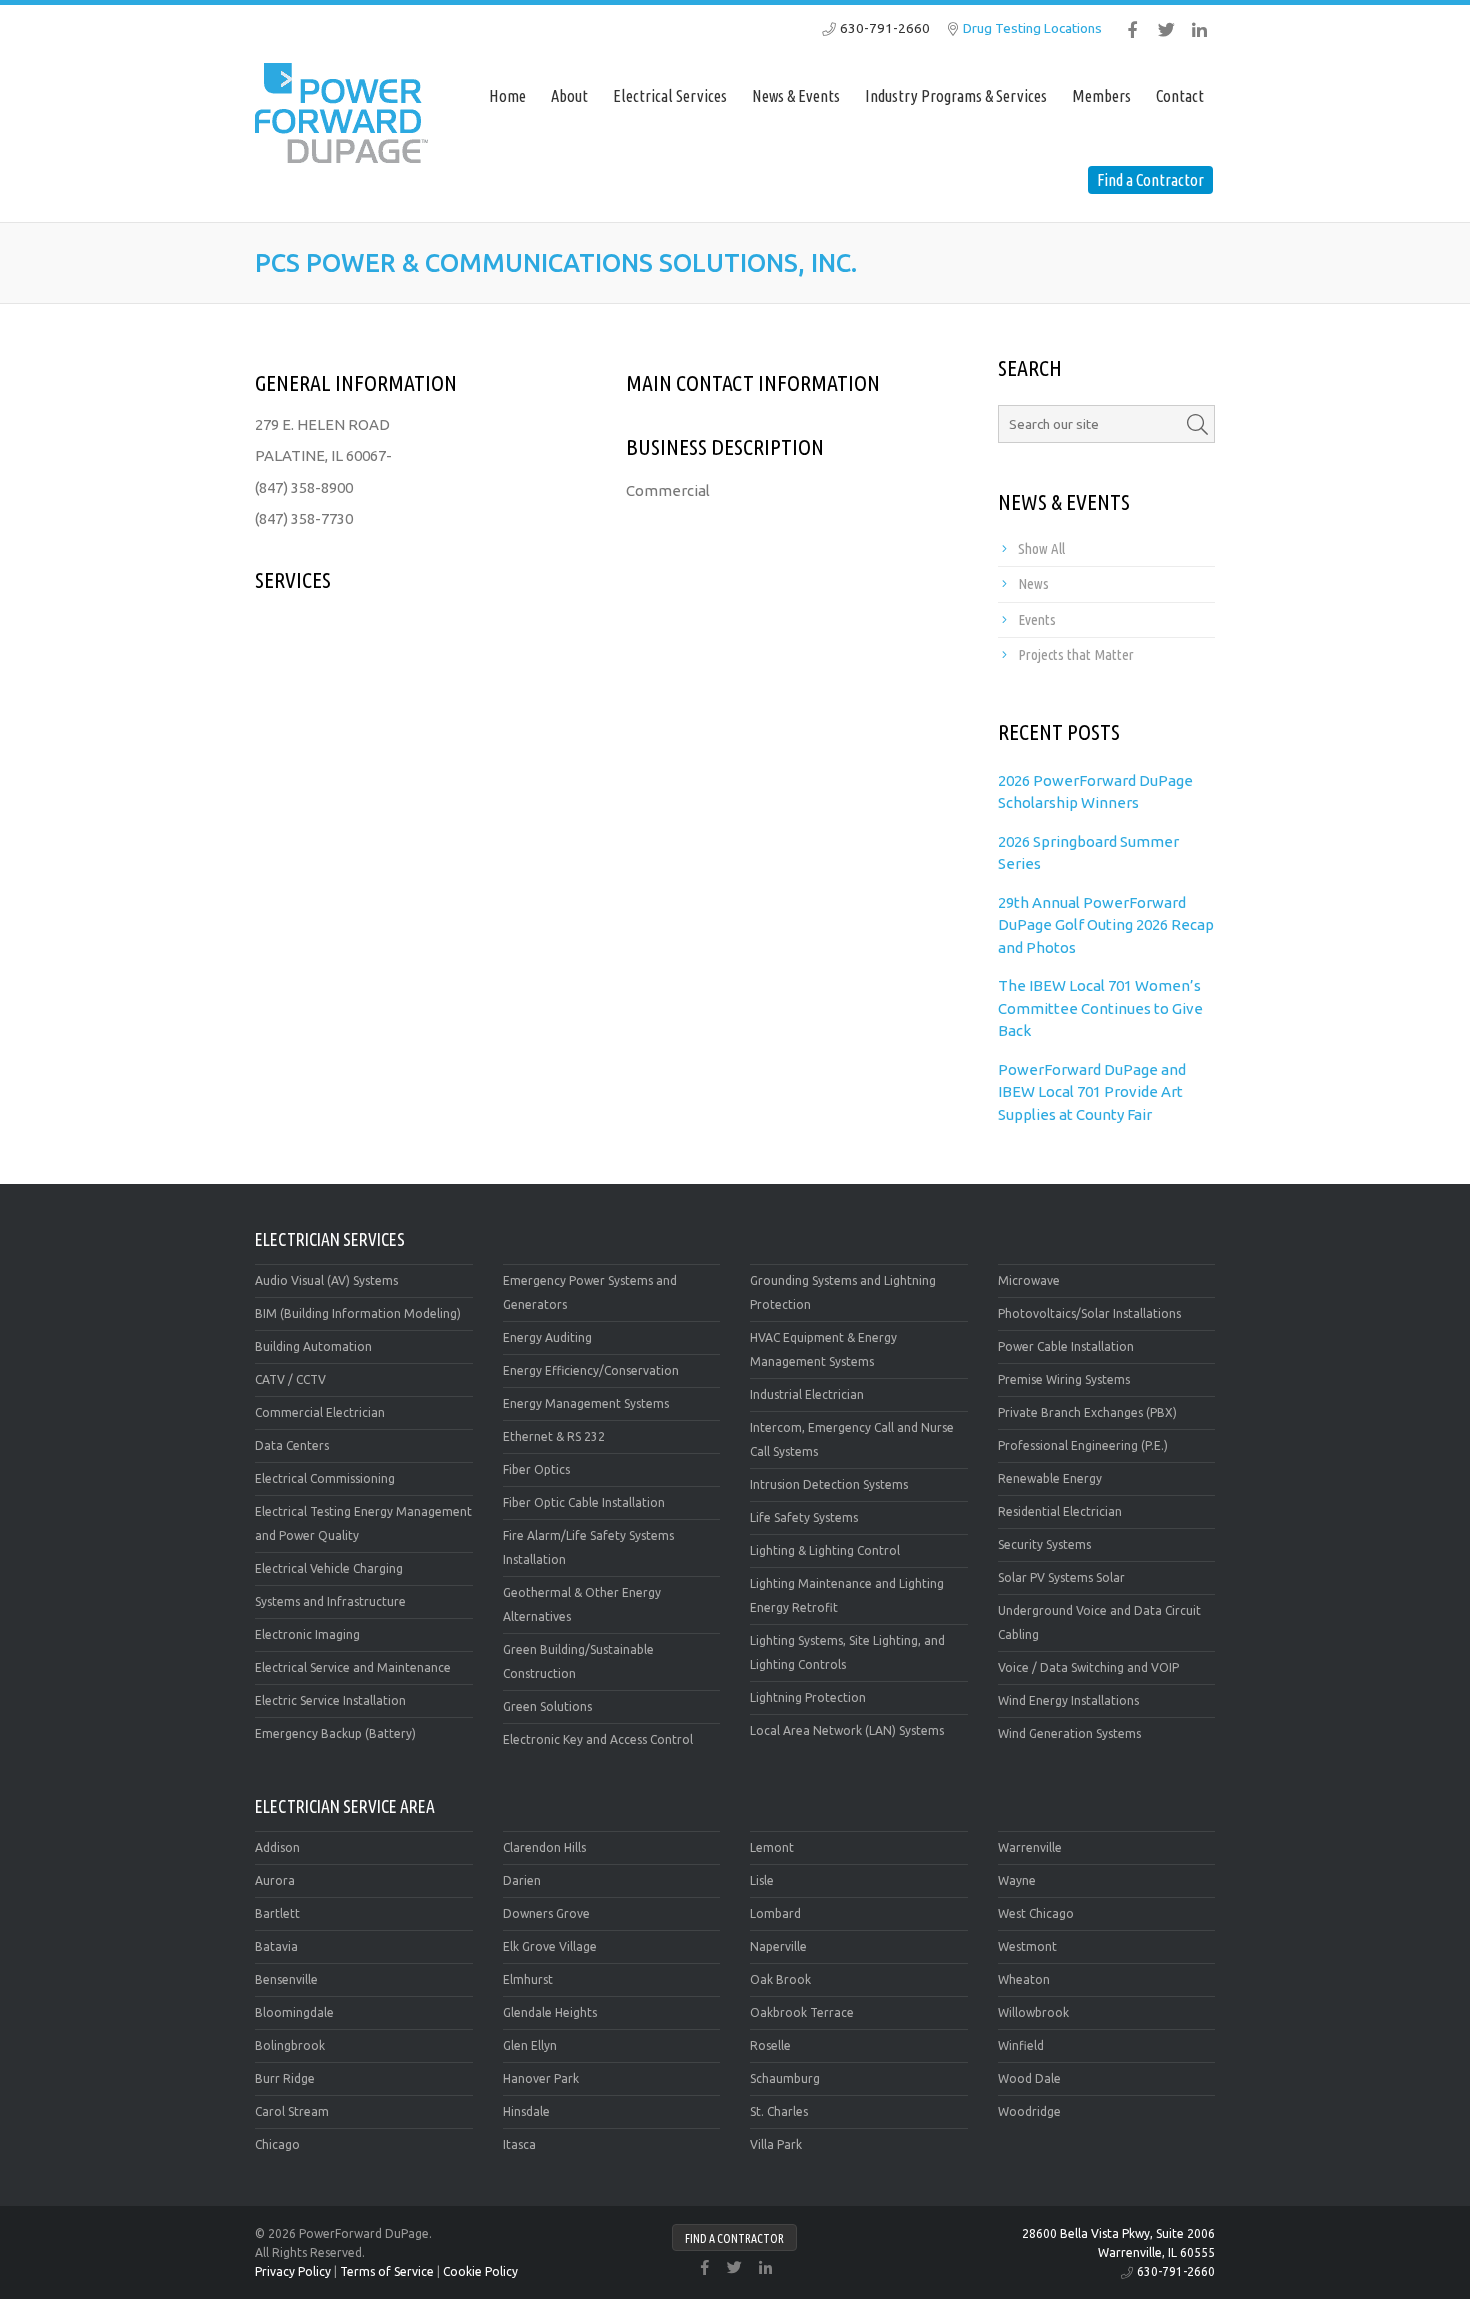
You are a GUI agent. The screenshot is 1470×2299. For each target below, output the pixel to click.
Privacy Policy (293, 2271)
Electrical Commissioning (325, 1478)
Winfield (1021, 2045)
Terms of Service (387, 2271)
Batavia (276, 1946)
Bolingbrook (290, 2045)
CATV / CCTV (290, 1379)
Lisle (762, 1880)
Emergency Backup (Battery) (335, 1733)
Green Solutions (547, 1706)
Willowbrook (1033, 2012)
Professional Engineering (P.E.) (1083, 1445)
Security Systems (1044, 1544)
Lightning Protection (808, 1697)
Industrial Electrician (807, 1394)
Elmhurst (528, 1979)
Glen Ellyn (530, 2045)
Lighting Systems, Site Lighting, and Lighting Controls (847, 1652)
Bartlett (277, 1913)
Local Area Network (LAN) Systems (847, 1730)
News (1033, 583)
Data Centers (292, 1445)
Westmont (1027, 1946)
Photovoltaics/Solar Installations (1089, 1313)
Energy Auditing (547, 1337)
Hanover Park (541, 2078)
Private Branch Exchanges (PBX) (1087, 1412)
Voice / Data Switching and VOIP (1088, 1667)
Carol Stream (292, 2111)
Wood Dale (1029, 2078)
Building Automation (313, 1346)
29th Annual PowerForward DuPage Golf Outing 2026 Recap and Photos (1106, 925)
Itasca (519, 2144)
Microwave (1029, 1280)
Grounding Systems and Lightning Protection (843, 1292)
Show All (1041, 548)
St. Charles (779, 2111)
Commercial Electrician (320, 1412)
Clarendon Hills (544, 1847)
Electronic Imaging (307, 1634)
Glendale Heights (550, 2012)
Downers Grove (546, 1913)
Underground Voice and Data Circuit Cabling (1099, 1622)
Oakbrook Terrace (802, 2012)
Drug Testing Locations (1032, 28)
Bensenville (286, 1979)
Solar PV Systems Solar (1061, 1577)
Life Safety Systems (804, 1517)
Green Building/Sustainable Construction (578, 1661)
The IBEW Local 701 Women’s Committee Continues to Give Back (1100, 1008)
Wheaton (1024, 1979)
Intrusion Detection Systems (829, 1484)
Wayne (1017, 1880)
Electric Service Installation (330, 1700)
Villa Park (776, 2144)
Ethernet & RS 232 (554, 1436)
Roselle (770, 2045)
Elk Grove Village (550, 1946)
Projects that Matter (1076, 654)
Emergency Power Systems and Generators (590, 1292)
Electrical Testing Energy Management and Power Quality (363, 1523)
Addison (277, 1847)
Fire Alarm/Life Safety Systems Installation (588, 1547)
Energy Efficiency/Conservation (591, 1370)
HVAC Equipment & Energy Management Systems (823, 1349)
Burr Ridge (285, 2078)
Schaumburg (785, 2078)
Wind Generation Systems (1069, 1733)
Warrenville (1030, 1847)
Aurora (275, 1880)
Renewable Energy (1050, 1478)
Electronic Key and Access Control (598, 1739)
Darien (522, 1880)
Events (1037, 619)
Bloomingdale (294, 2012)
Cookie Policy (480, 2271)
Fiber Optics (536, 1469)
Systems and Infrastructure (330, 1601)
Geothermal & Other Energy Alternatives (582, 1604)
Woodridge (1029, 2111)
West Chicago (1036, 1913)
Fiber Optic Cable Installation (584, 1502)
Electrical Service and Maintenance (353, 1667)
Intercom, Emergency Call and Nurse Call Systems (852, 1439)
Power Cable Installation (1066, 1346)
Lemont (772, 1847)
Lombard (775, 1913)
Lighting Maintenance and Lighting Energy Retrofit (847, 1595)
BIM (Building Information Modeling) (358, 1313)
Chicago (277, 2144)
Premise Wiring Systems (1064, 1379)
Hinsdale (526, 2111)
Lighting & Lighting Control (825, 1550)
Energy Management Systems (586, 1403)
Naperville (778, 1946)
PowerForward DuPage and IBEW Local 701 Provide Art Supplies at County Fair (1092, 1092)
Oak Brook (780, 1979)
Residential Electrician (1060, 1511)
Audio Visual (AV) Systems (326, 1280)
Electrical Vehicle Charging (329, 1568)
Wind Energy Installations (1068, 1700)
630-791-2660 (885, 28)
